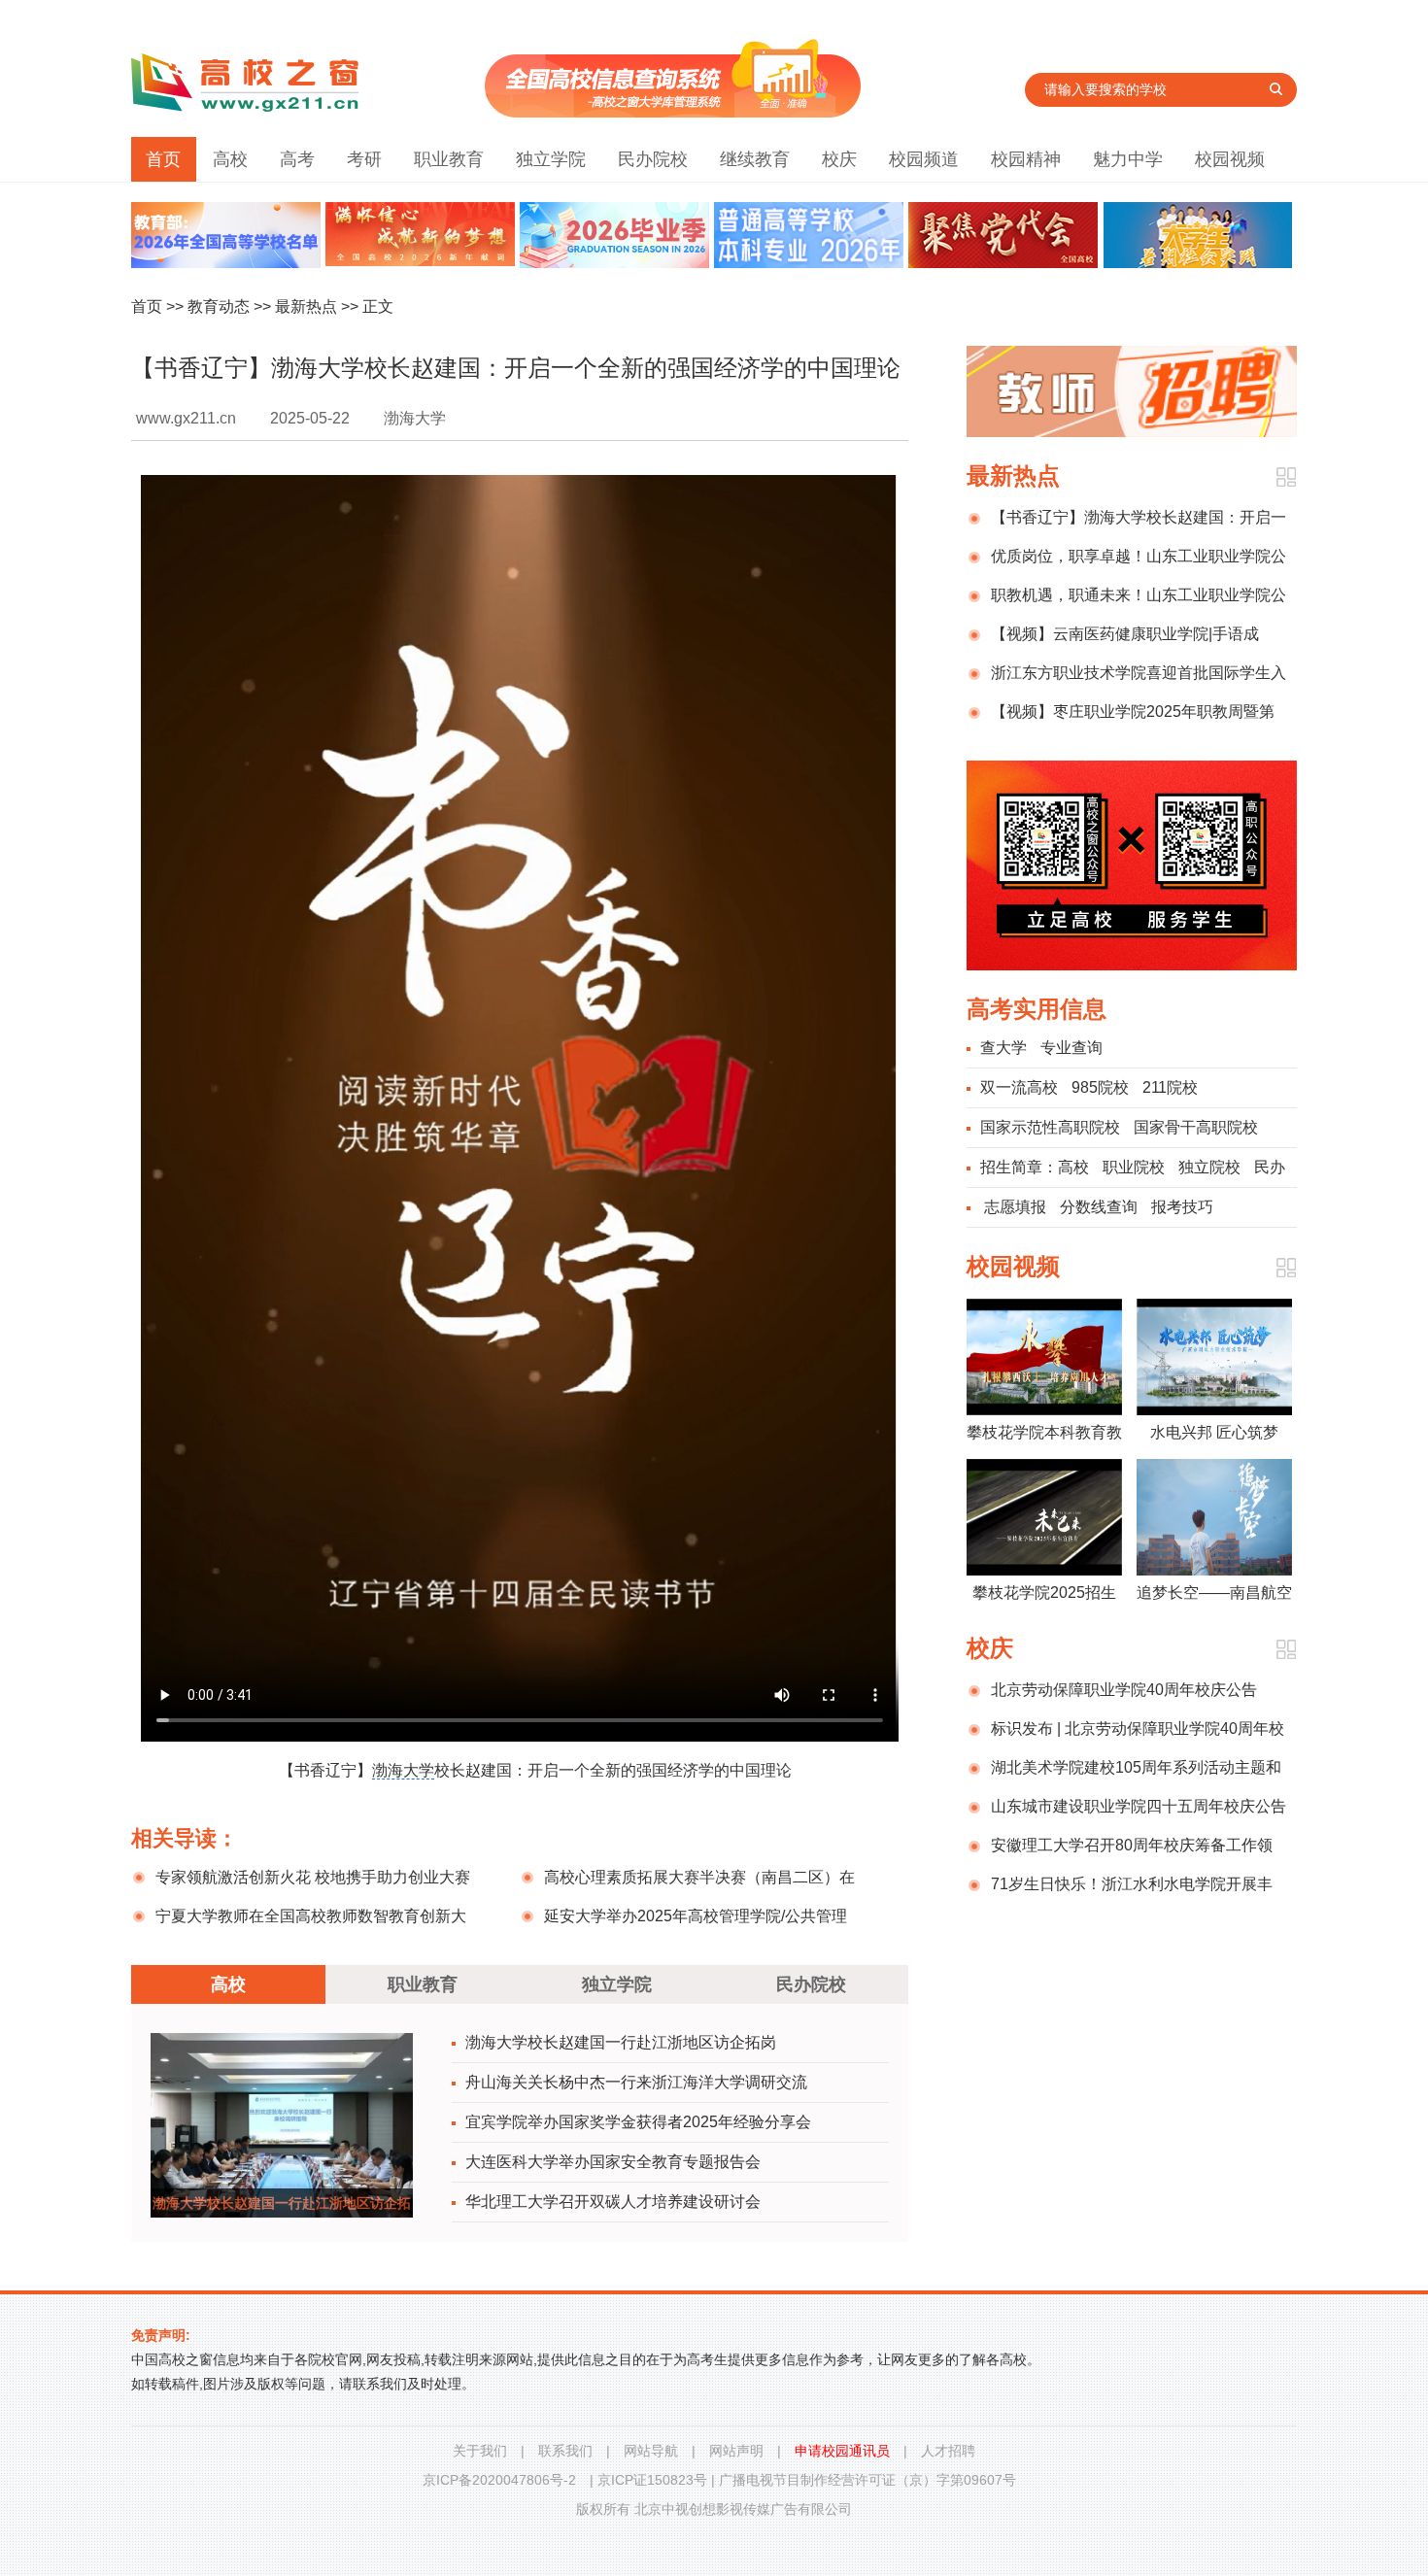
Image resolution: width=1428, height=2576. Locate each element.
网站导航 (651, 2451)
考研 (364, 159)
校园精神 (1026, 159)
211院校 (1170, 1087)
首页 (163, 159)
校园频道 (924, 159)
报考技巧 (1182, 1207)
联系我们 (565, 2451)
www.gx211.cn (186, 418)
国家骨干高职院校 (1196, 1127)
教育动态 (219, 306)
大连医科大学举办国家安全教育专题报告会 (613, 2162)
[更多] (1286, 477)
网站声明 (736, 2451)
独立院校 (1209, 1167)
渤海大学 (403, 1770)
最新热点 (306, 306)
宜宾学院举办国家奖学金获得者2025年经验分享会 (638, 2122)
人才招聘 (948, 2451)
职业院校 (1134, 1167)
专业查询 (1071, 1048)
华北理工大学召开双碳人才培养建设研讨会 (613, 2202)
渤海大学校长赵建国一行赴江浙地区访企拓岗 (621, 2042)
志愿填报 (1015, 1207)
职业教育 (449, 159)
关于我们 (480, 2451)
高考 (297, 159)
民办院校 (653, 159)
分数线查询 (1099, 1207)
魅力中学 (1128, 159)
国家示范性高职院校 (1050, 1127)
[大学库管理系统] (673, 112)
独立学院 (551, 159)
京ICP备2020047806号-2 (499, 2480)
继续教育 (755, 159)
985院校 (1100, 1087)
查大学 (1003, 1048)
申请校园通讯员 (842, 2451)
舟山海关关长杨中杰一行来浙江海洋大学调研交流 (636, 2082)
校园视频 (1230, 159)
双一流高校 (1019, 1087)
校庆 (839, 159)
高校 (230, 159)
